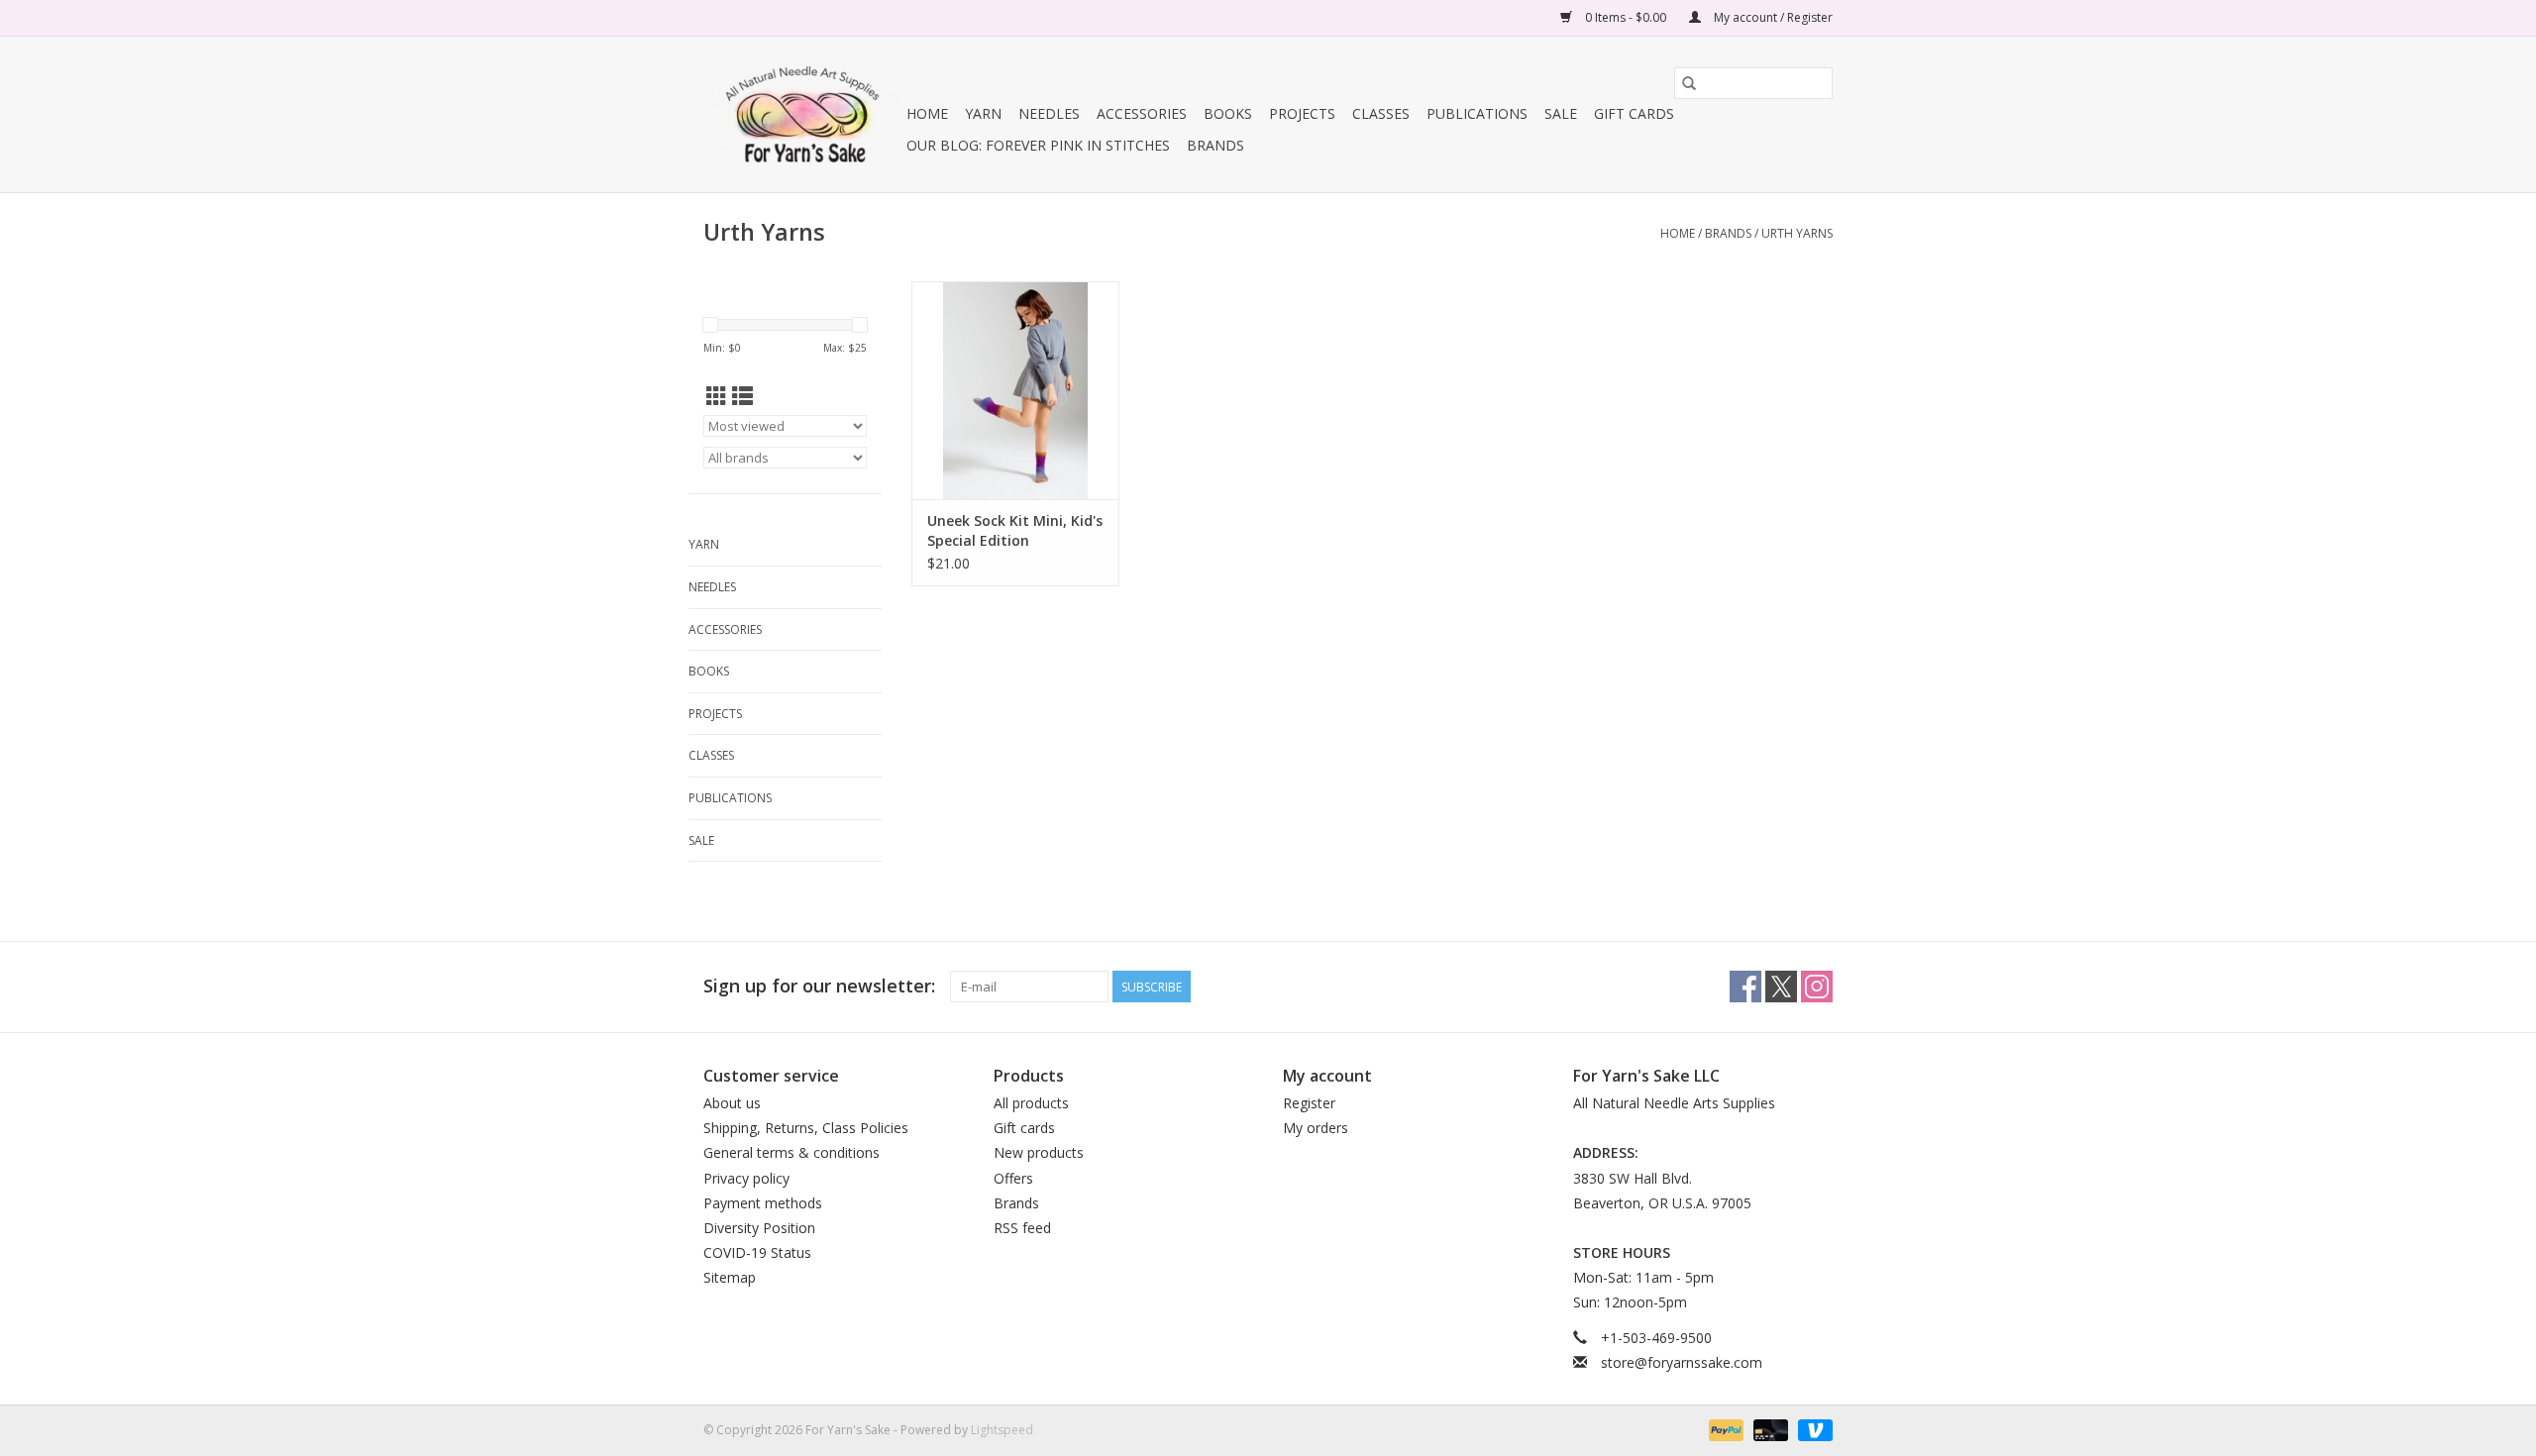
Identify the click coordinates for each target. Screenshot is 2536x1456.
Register (1309, 1103)
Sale (1561, 113)
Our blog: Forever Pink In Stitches (1038, 145)
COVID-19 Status (757, 1252)
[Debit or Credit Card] (1769, 1429)
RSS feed (1022, 1228)
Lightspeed (1002, 1430)
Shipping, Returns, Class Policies (806, 1128)
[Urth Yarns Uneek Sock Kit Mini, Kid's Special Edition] (1015, 390)
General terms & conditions (792, 1152)
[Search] (1689, 83)
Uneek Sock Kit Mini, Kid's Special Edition (1015, 530)
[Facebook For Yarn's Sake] (1745, 987)
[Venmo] (1812, 1429)
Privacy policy (746, 1178)
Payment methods (763, 1203)
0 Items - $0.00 (1626, 17)
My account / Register (1772, 17)
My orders (1316, 1128)
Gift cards (1634, 113)
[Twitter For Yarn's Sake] (1781, 987)
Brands (1215, 145)
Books (1228, 113)
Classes (1381, 113)
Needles (1049, 113)
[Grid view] (717, 396)
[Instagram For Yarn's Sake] (1817, 987)
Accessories (1142, 113)
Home (927, 113)
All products (1031, 1103)
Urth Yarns (1797, 233)
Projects (1302, 113)
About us (732, 1103)
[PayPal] (1724, 1429)
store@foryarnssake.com (1682, 1362)
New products (1039, 1152)
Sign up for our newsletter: (819, 986)
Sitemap (730, 1277)
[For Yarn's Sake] (802, 114)
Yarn (983, 113)
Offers (1013, 1178)
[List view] (742, 396)
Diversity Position (759, 1228)
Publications (1477, 113)
